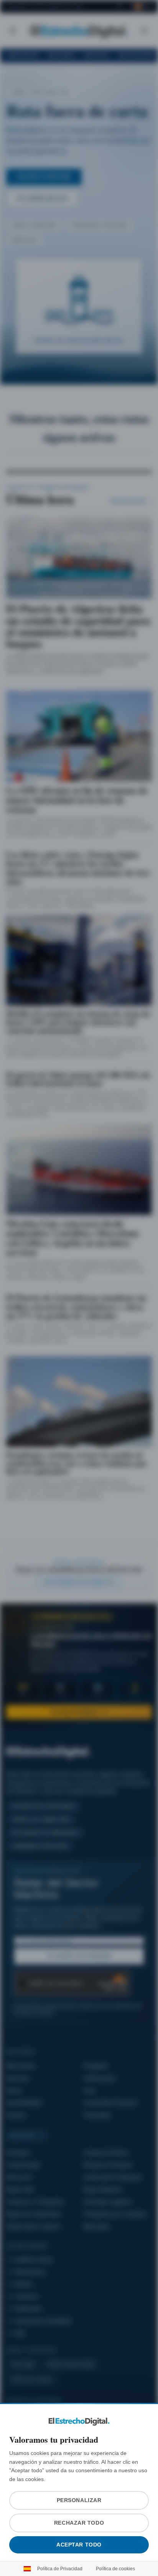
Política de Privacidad (62, 2569)
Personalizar (79, 2500)
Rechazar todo (79, 2523)
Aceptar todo (79, 2545)
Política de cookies (113, 2569)
